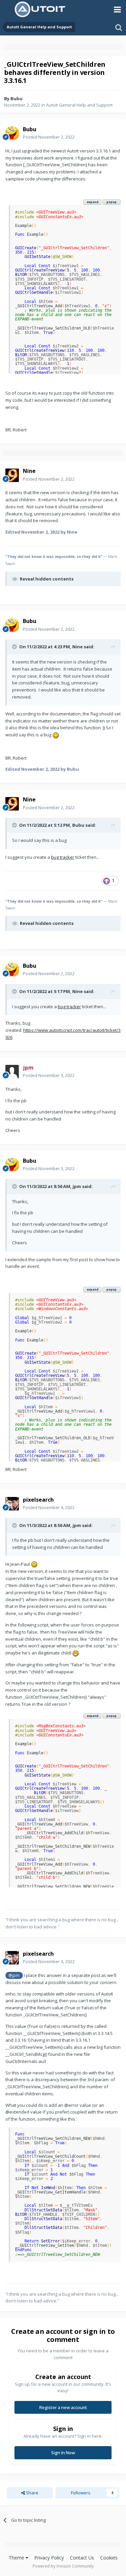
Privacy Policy (49, 2558)
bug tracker (63, 857)
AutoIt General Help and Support (79, 105)
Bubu (16, 98)
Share (32, 2493)
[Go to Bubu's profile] (12, 133)
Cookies (109, 2558)
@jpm (14, 1975)
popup (112, 202)
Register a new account (63, 2407)
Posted (49, 137)
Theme (17, 2558)
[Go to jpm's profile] (12, 1072)
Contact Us (82, 2558)
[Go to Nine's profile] (12, 475)
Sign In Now (63, 2453)
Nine (77, 647)
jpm (77, 1186)
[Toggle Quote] (15, 647)
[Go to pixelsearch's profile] (12, 1504)
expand (93, 202)
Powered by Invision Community (63, 2566)
